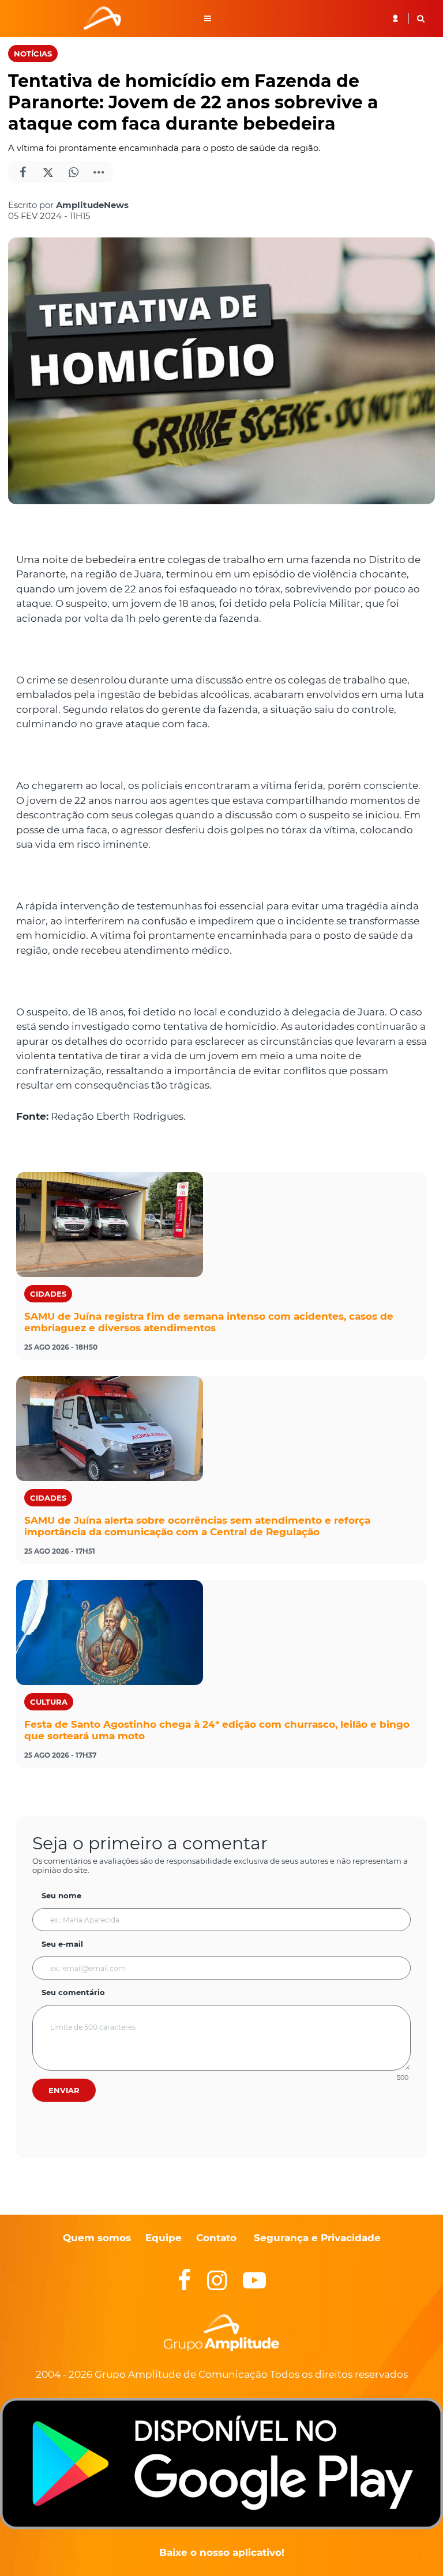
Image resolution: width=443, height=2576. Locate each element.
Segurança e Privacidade (317, 2238)
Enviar (64, 2090)
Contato (216, 2238)
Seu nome (61, 1895)
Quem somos (97, 2238)
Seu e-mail (62, 1944)
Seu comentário (73, 1992)
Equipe (162, 2238)
